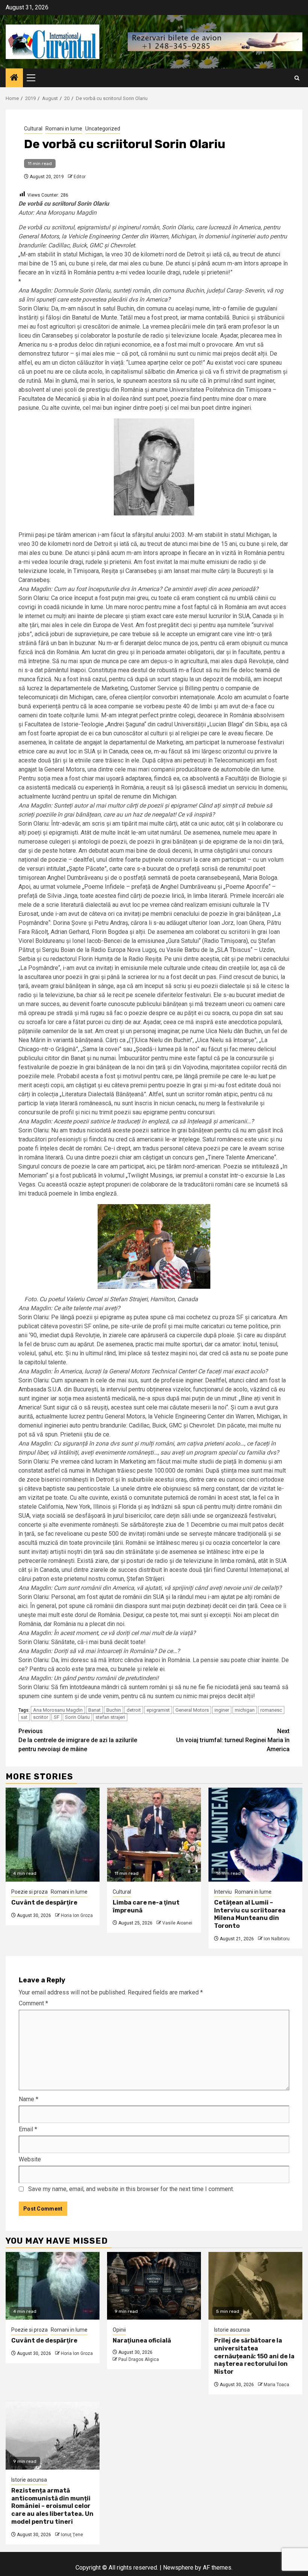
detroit (134, 1710)
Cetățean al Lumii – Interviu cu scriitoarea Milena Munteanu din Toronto (250, 1914)
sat (24, 1717)
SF (57, 1717)
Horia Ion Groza (77, 1915)
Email (28, 2129)
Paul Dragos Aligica (139, 2359)
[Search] (297, 78)
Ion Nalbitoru (277, 1939)
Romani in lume (64, 129)
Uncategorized (103, 129)
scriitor (41, 1717)
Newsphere (178, 2568)
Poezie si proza (29, 1892)
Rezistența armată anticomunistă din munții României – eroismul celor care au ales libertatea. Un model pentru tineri (52, 2506)
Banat (94, 1710)
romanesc (271, 1710)
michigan (245, 1710)
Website (30, 2159)
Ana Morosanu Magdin (58, 1710)
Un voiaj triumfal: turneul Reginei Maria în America (233, 1740)
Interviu (223, 1892)
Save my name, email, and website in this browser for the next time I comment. (131, 2189)
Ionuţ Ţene (72, 2535)
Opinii (119, 2330)
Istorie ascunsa (232, 2330)
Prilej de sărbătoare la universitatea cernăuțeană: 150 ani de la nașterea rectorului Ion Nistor (254, 2356)
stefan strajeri (110, 1717)
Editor (80, 177)
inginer (222, 1710)
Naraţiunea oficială (142, 2340)
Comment (33, 2003)
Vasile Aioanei (177, 1923)
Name (29, 2099)
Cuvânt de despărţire (44, 1902)
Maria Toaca (276, 2385)
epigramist (158, 1710)
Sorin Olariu (77, 1717)
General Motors (192, 1710)
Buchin (114, 1710)
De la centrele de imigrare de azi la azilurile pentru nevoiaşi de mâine (78, 1740)
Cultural (33, 129)
